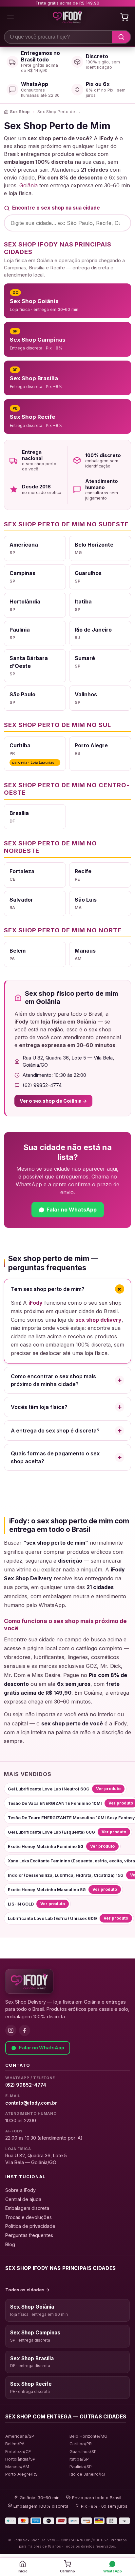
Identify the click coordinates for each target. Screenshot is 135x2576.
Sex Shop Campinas (35, 2333)
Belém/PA (15, 2444)
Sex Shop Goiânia (32, 2307)
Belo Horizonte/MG (88, 2436)
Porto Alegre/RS (21, 2474)
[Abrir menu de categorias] (10, 17)
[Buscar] (121, 37)
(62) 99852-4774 (26, 2085)
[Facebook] (25, 2030)
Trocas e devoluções (29, 2217)
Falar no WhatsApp (42, 2048)
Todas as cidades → (28, 2290)
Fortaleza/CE (18, 2452)
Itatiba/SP (79, 2459)
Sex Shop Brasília (32, 2358)
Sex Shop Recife (31, 2384)
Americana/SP (20, 2436)
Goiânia (29, 185)
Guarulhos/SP (83, 2452)
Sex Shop (20, 112)
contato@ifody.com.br (31, 2103)
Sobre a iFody (20, 2190)
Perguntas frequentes (29, 2235)
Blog (10, 2244)
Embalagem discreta (27, 2208)
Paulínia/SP (81, 2467)
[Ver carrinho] (124, 17)
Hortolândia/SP (20, 2459)
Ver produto (108, 1789)
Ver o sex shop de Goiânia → (53, 1101)
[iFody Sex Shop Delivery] (29, 1981)
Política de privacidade (30, 2226)
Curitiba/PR (81, 2444)
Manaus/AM (17, 2467)
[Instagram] (11, 2030)
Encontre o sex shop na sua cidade (56, 208)
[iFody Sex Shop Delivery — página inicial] (67, 17)
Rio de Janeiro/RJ (87, 2474)
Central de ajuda (23, 2199)
